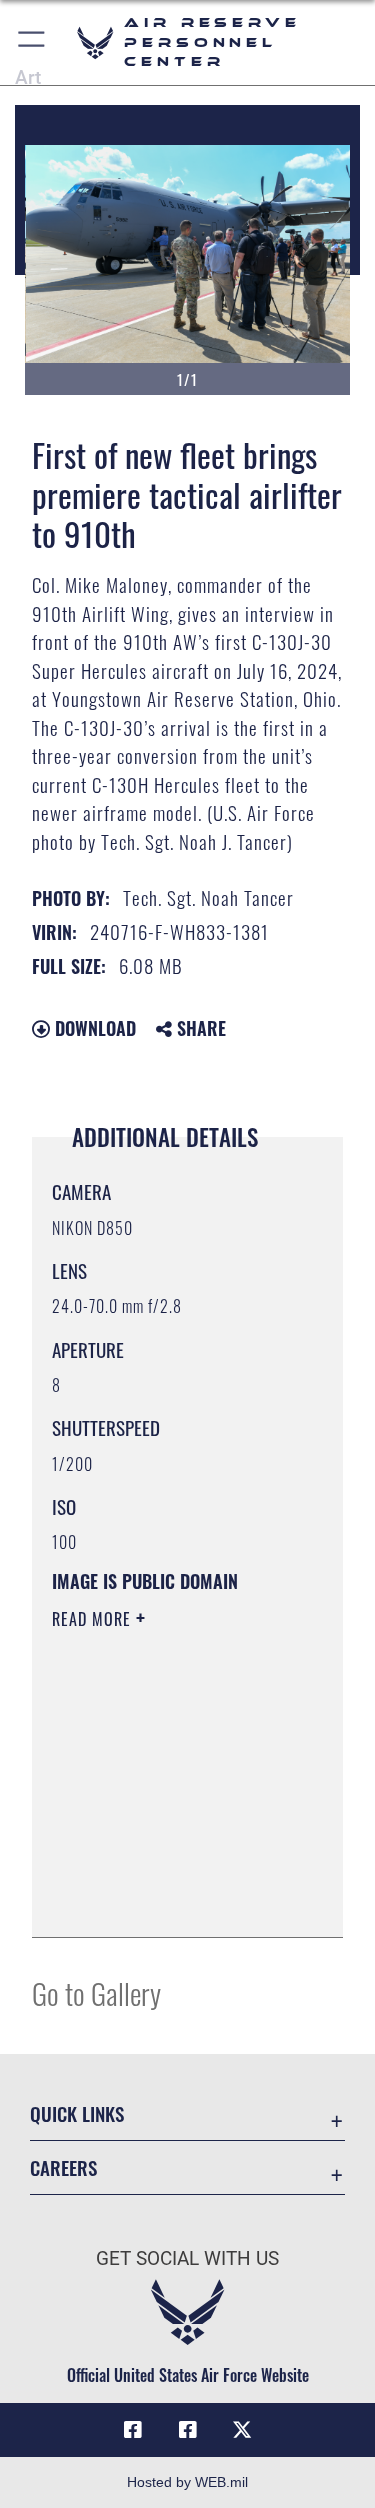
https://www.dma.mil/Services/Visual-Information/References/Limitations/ (173, 1900)
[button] (32, 42)
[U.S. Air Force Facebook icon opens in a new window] (188, 2430)
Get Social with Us (187, 2258)
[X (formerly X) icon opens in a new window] (242, 2430)
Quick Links (77, 2113)
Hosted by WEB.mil (187, 2482)
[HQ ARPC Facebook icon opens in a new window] (133, 2430)
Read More (94, 1619)
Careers (63, 2167)
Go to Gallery (96, 1992)
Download (93, 1028)
